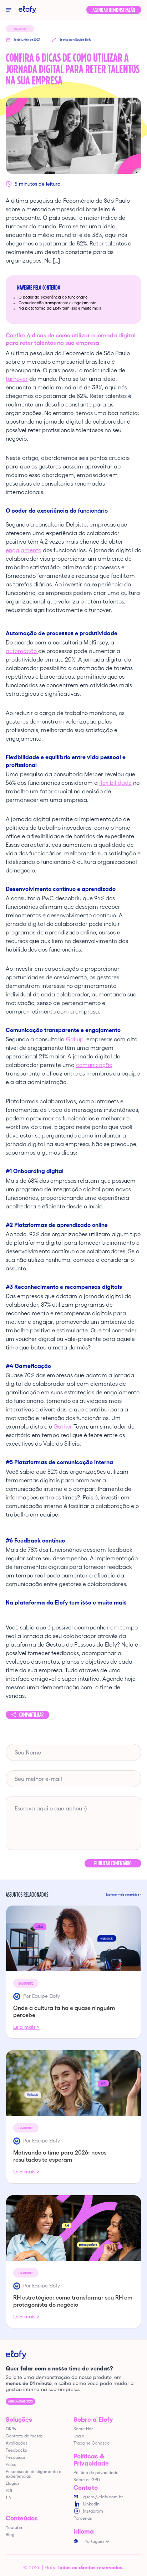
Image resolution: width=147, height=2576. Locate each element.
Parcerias (83, 2518)
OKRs (11, 2429)
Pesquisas (16, 2457)
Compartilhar (31, 1715)
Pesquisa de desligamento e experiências (34, 2474)
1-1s (9, 2497)
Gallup (75, 1039)
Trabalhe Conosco (92, 2443)
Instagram (93, 2511)
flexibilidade (115, 783)
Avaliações (17, 2443)
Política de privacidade (96, 2473)
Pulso (11, 2464)
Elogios (13, 2483)
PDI (9, 2490)
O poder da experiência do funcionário (53, 297)
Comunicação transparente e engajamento (57, 303)
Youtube (14, 2527)
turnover (17, 379)
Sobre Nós (83, 2429)
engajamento (24, 550)
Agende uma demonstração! (21, 2401)
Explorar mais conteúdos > (124, 1895)
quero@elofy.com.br (103, 2497)
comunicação (94, 1065)
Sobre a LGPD (87, 2480)
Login (79, 2436)
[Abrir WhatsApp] (129, 2558)
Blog (10, 2534)
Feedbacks (16, 2450)
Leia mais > (26, 2027)
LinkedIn (91, 2504)
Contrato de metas (24, 2436)
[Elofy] (27, 10)
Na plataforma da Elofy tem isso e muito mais (60, 308)
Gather (62, 1426)
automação (22, 651)
